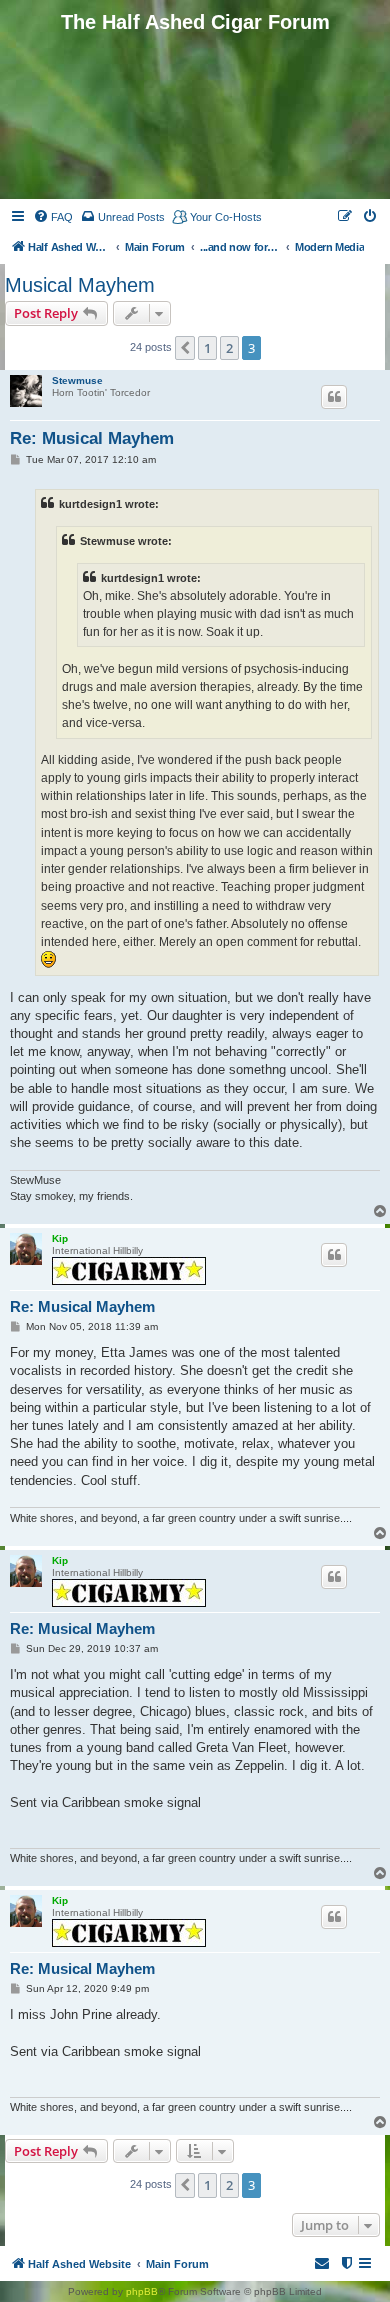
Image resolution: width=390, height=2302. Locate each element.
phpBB (142, 2291)
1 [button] (207, 348)
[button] (185, 348)
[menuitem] (53, 217)
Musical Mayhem (80, 285)
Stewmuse (77, 380)
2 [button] (229, 348)
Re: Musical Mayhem (92, 438)
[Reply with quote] (334, 397)
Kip (60, 1238)
